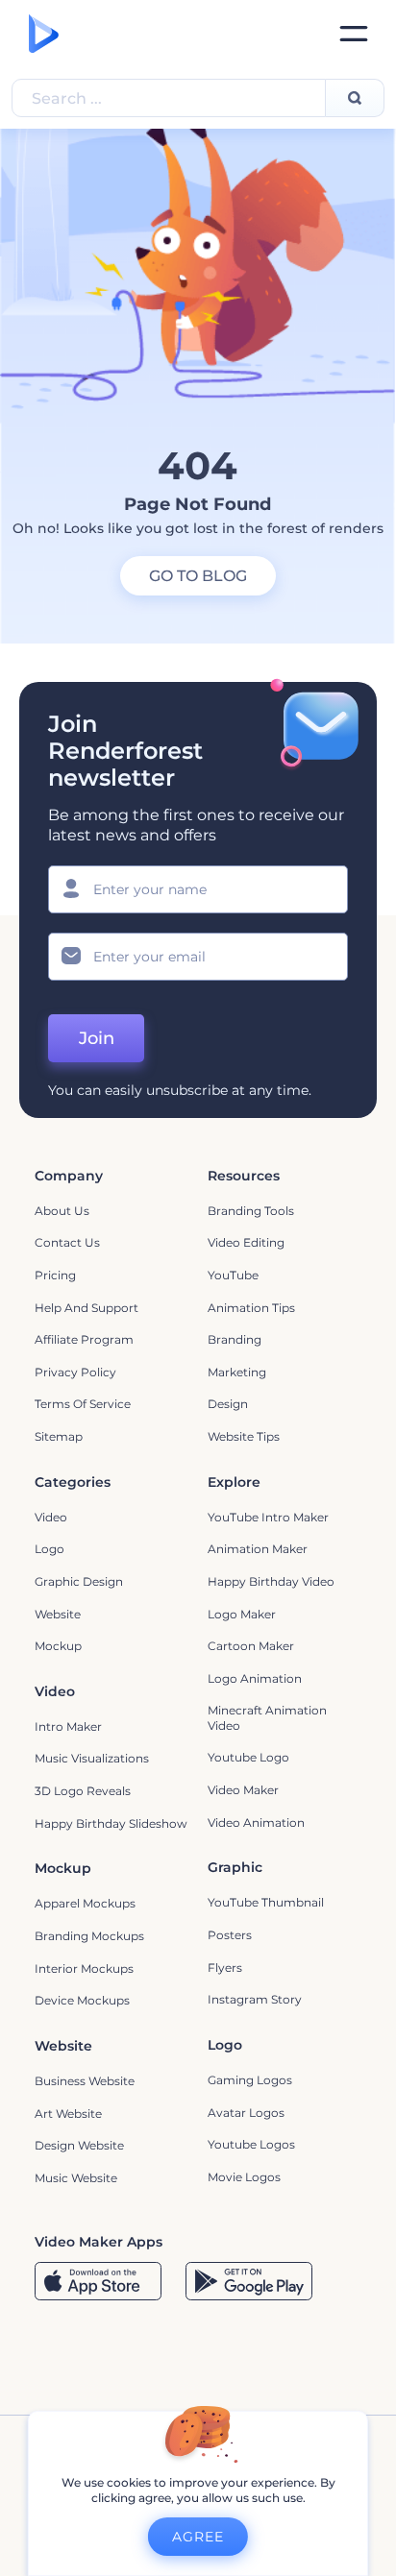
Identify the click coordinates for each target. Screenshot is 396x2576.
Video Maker (243, 1790)
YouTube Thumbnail (266, 1902)
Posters (230, 1935)
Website (58, 1614)
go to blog (198, 576)
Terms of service (83, 1404)
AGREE (198, 2537)
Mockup (58, 1646)
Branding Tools (251, 1211)
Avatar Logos (246, 2113)
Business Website (85, 2081)
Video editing (246, 1242)
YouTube (233, 1275)
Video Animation (256, 1823)
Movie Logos (244, 2177)
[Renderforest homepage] (44, 34)
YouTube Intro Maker (268, 1517)
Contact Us (67, 1242)
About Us (62, 1211)
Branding (235, 1339)
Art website (68, 2114)
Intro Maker (68, 1726)
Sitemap (59, 1436)
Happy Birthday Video (271, 1581)
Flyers (225, 1968)
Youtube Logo (248, 1757)
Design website (79, 2145)
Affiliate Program (84, 1339)
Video (51, 1517)
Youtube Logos (251, 2144)
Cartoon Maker (251, 1646)
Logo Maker (242, 1614)
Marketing (237, 1372)
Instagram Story (255, 1999)
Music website (76, 2178)
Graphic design (79, 1581)
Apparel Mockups (85, 1903)
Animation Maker (258, 1549)
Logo (49, 1549)
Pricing (55, 1275)
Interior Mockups (84, 1968)
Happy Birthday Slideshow (111, 1823)
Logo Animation (255, 1678)
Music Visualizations (92, 1758)
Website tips (244, 1436)
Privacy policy (75, 1372)
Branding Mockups (89, 1936)
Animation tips (251, 1308)
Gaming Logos (250, 2080)
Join (97, 1038)
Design (228, 1404)
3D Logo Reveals (83, 1791)
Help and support (87, 1308)
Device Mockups (82, 2000)
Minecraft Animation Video (267, 1718)
